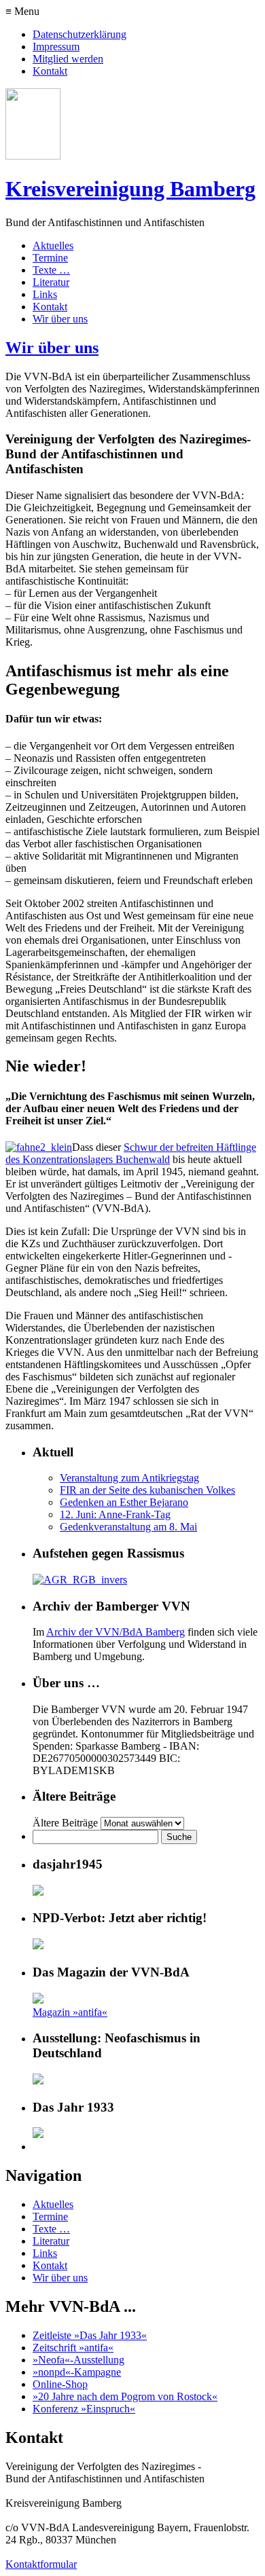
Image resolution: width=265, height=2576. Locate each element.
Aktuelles (53, 245)
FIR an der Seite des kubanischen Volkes (147, 1490)
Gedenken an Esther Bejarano (124, 1502)
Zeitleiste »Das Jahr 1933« (90, 2335)
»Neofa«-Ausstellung (78, 2360)
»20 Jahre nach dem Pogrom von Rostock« (125, 2396)
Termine (50, 258)
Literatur (51, 282)
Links (45, 294)
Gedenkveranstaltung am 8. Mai (128, 1527)
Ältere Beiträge (65, 1823)
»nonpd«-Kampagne (77, 2372)
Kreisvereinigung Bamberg (130, 189)
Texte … (51, 270)
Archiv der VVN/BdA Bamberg (116, 1632)
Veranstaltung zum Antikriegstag (129, 1478)
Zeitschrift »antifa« (73, 2348)
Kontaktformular (41, 2564)
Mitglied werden (68, 59)
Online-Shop (60, 2384)
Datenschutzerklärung (79, 34)
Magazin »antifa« (70, 2012)
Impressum (56, 47)
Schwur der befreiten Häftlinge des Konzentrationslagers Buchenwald (131, 1153)
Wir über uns (60, 319)
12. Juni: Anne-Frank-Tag (115, 1514)
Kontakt (50, 71)
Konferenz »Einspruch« (84, 2409)
